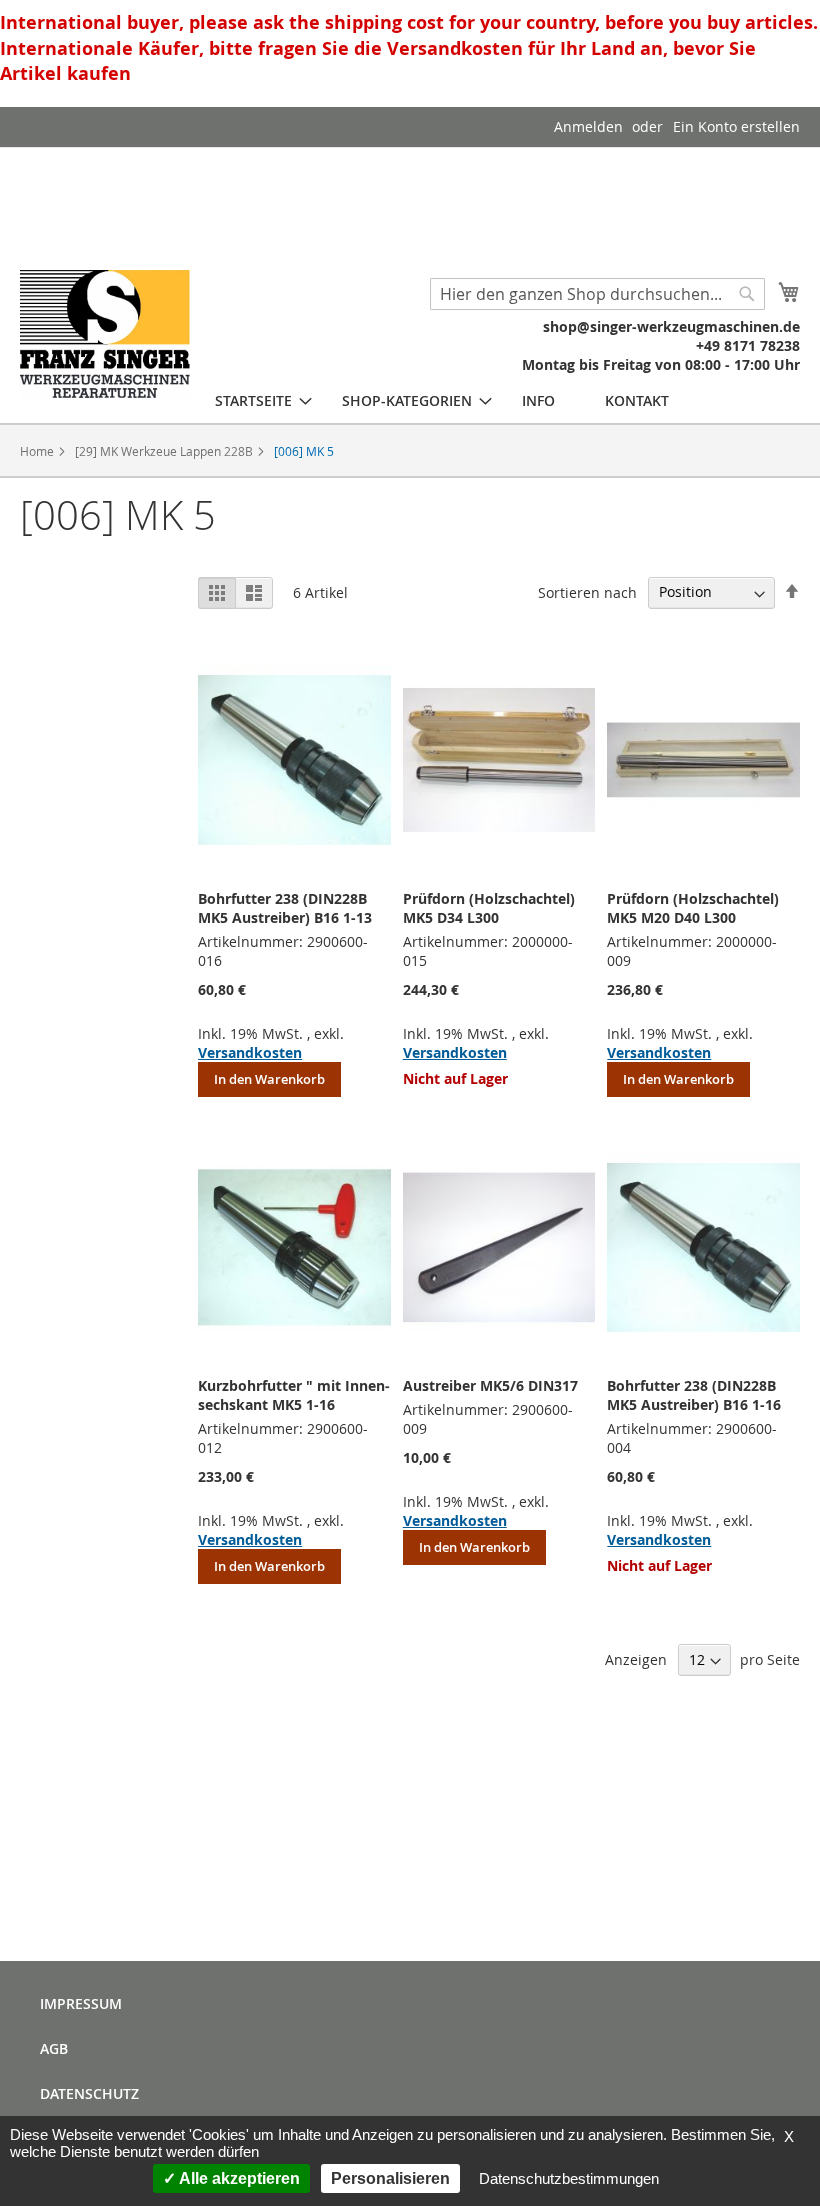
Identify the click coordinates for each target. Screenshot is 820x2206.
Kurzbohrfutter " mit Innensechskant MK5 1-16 (294, 1395)
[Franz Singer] (105, 334)
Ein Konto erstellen (736, 126)
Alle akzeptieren (238, 2178)
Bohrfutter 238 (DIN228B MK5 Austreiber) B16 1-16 (694, 1395)
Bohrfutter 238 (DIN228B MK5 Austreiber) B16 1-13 (285, 908)
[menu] (442, 400)
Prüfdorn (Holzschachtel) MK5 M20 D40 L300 (693, 908)
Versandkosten (250, 1052)
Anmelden (588, 126)
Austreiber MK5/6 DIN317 (490, 1385)
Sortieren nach (587, 591)
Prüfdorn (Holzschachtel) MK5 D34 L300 (489, 908)
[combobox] (597, 294)
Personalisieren (390, 2178)
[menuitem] (253, 400)
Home (38, 451)
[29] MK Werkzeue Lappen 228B (165, 451)
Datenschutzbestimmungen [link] (569, 2178)
